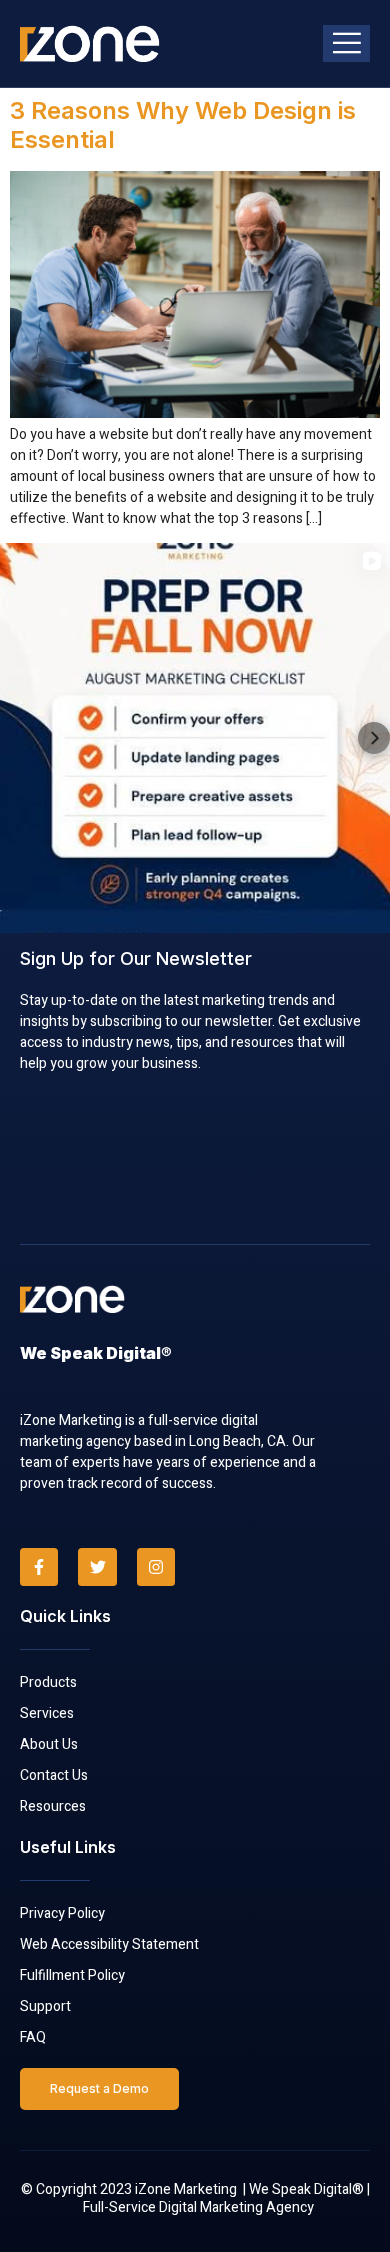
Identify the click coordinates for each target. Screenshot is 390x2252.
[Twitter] (97, 1567)
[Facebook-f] (39, 1567)
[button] (16, 738)
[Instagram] (156, 1567)
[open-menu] (346, 43)
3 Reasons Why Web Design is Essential (183, 125)
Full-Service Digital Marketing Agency (198, 2207)
